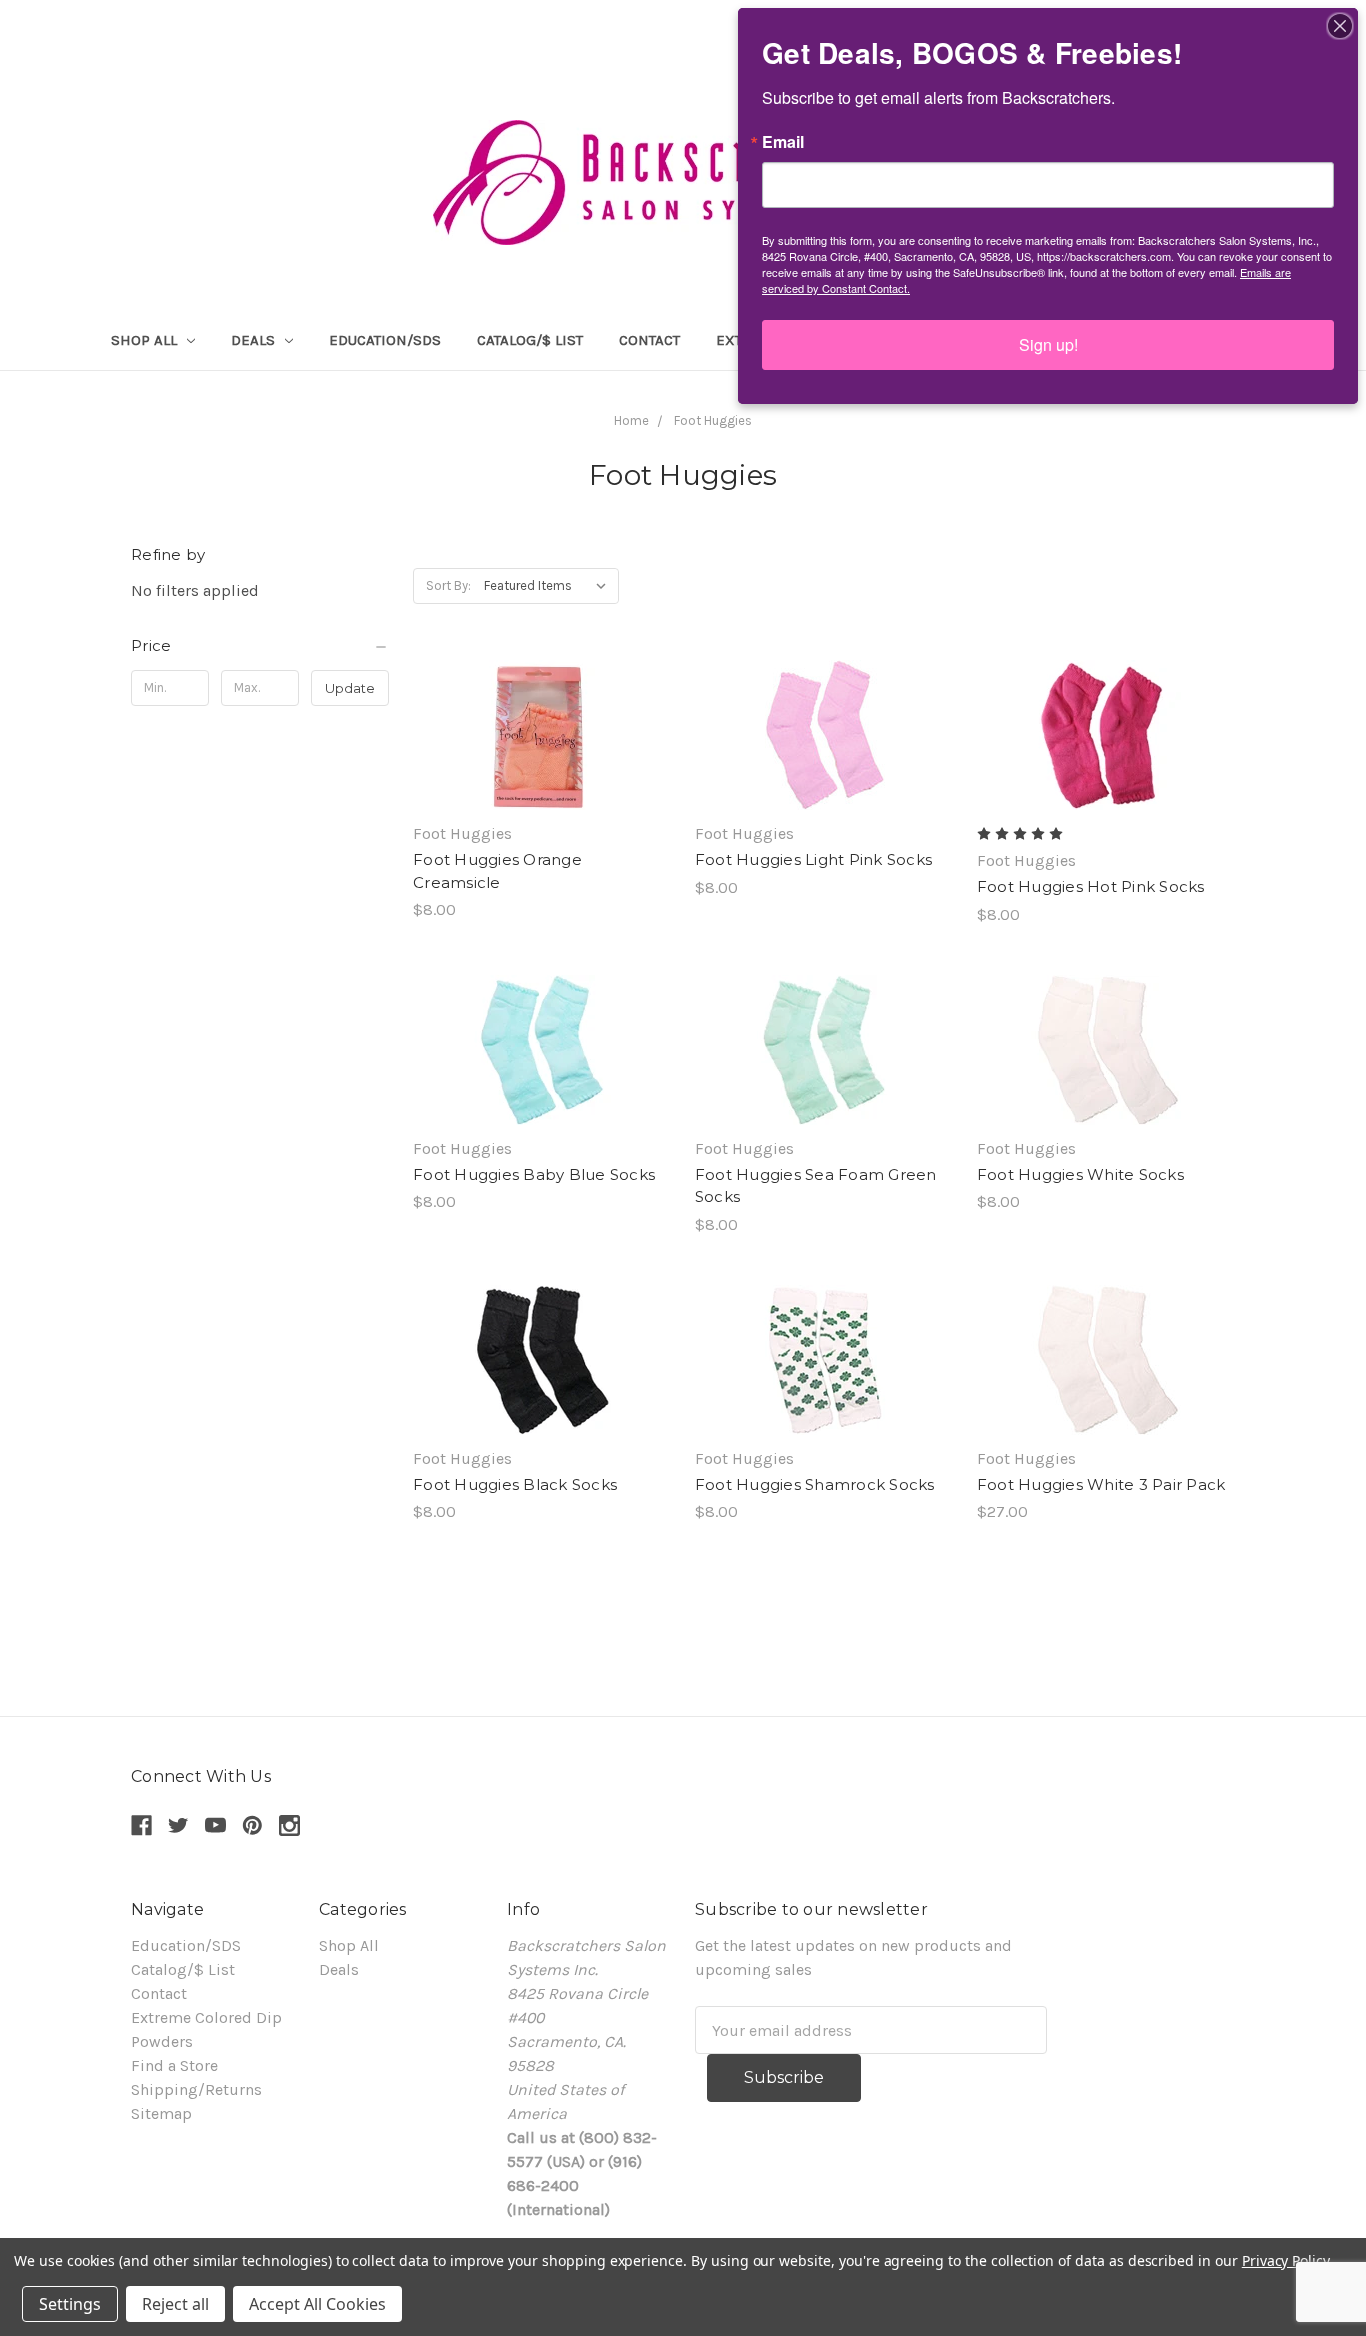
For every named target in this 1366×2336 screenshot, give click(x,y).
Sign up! (1048, 344)
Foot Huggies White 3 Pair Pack (1101, 1484)
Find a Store (174, 2065)
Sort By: (448, 585)
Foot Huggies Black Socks (515, 1484)
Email (783, 142)
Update (350, 688)
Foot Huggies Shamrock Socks (815, 1484)
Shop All (146, 340)
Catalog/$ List (530, 340)
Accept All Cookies (317, 2304)
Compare (535, 735)
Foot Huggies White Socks (1080, 1174)
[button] (260, 646)
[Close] (1340, 26)
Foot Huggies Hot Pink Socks (1091, 886)
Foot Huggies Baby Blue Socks (534, 1174)
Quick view (542, 695)
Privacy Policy (1285, 2260)
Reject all (175, 2304)
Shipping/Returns (196, 2089)
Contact (649, 340)
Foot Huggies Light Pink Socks (813, 859)
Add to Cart (541, 775)
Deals (255, 340)
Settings (70, 2304)
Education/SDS (385, 340)
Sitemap (161, 2113)
